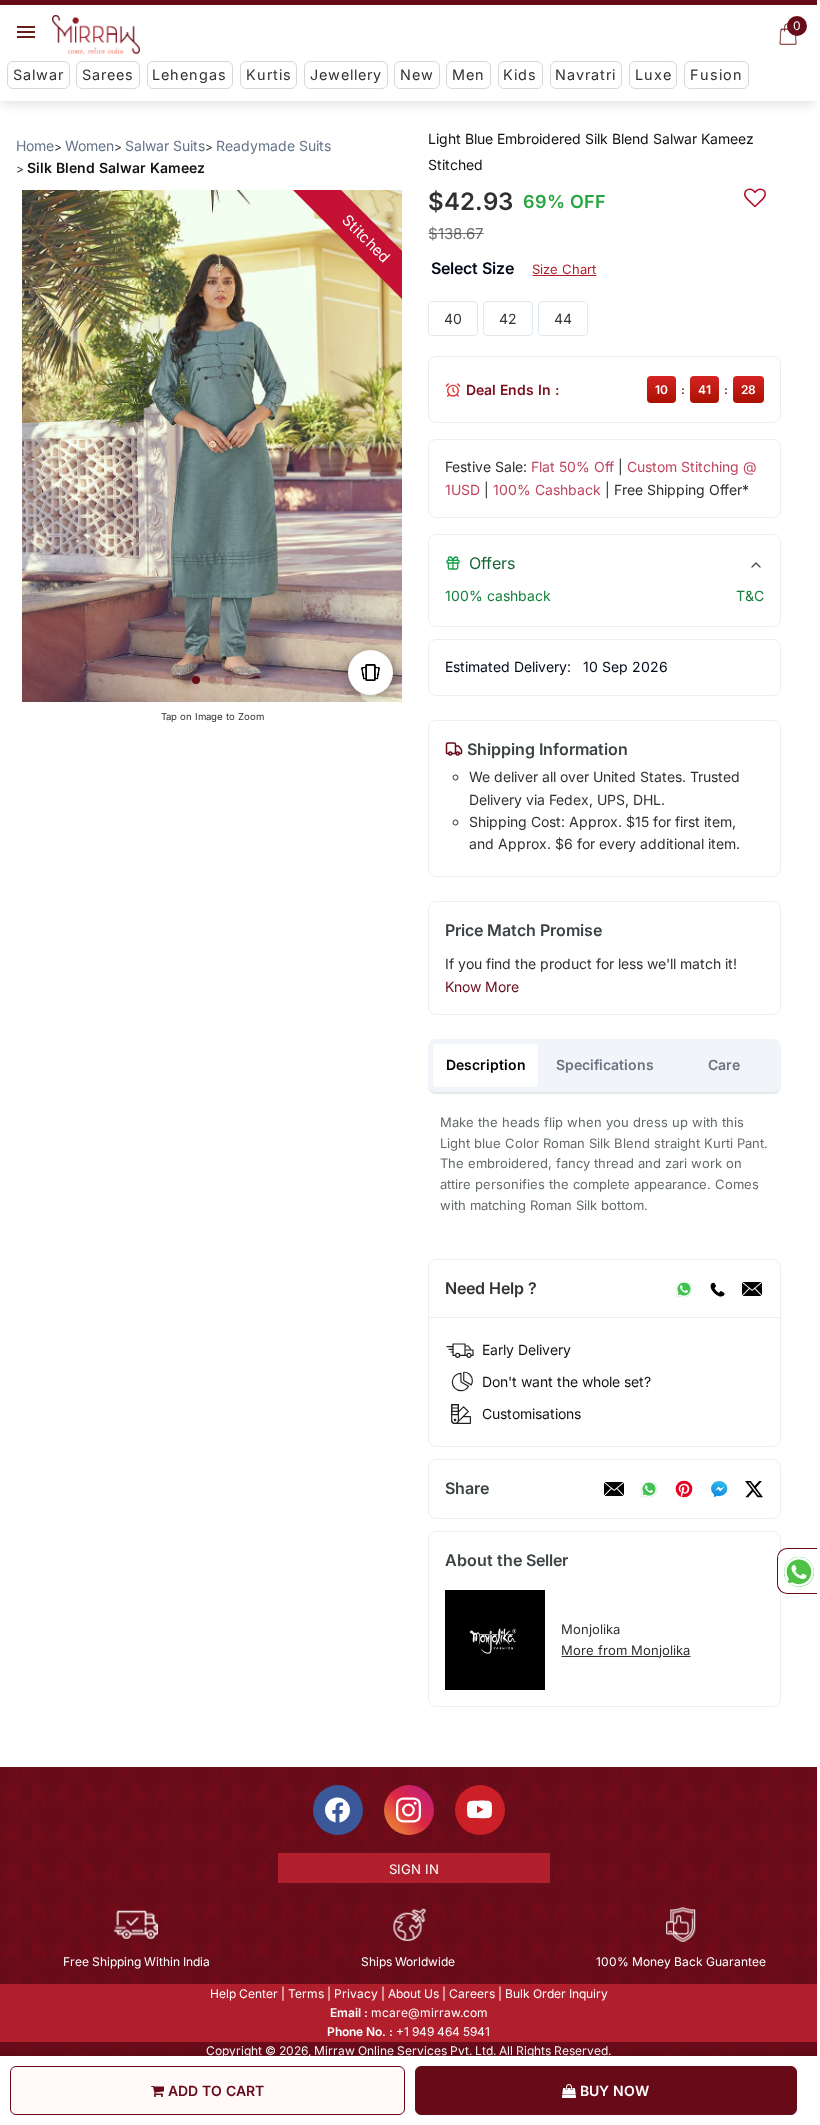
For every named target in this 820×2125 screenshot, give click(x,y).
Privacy (356, 1993)
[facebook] (719, 1489)
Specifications (605, 1064)
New (417, 74)
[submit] (755, 195)
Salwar (38, 74)
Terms (306, 1993)
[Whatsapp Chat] (797, 1571)
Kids (520, 74)
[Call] (717, 1289)
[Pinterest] (684, 1489)
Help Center (244, 1993)
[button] (196, 680)
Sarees (108, 74)
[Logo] (96, 35)
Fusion (716, 74)
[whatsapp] (649, 1489)
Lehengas (189, 74)
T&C (750, 595)
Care (724, 1064)
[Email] (752, 1289)
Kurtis (269, 74)
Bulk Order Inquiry (556, 1993)
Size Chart (564, 269)
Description (486, 1064)
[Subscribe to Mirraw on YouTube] (480, 1810)
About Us (413, 1993)
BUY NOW (612, 2090)
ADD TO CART (214, 2090)
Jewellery (346, 74)
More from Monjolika (625, 1650)
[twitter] (754, 1489)
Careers (472, 1993)
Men (468, 74)
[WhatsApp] (684, 1289)
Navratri (585, 74)
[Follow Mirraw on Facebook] (338, 1810)
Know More (482, 986)
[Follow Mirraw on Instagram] (409, 1810)
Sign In (414, 1869)
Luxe (653, 74)
